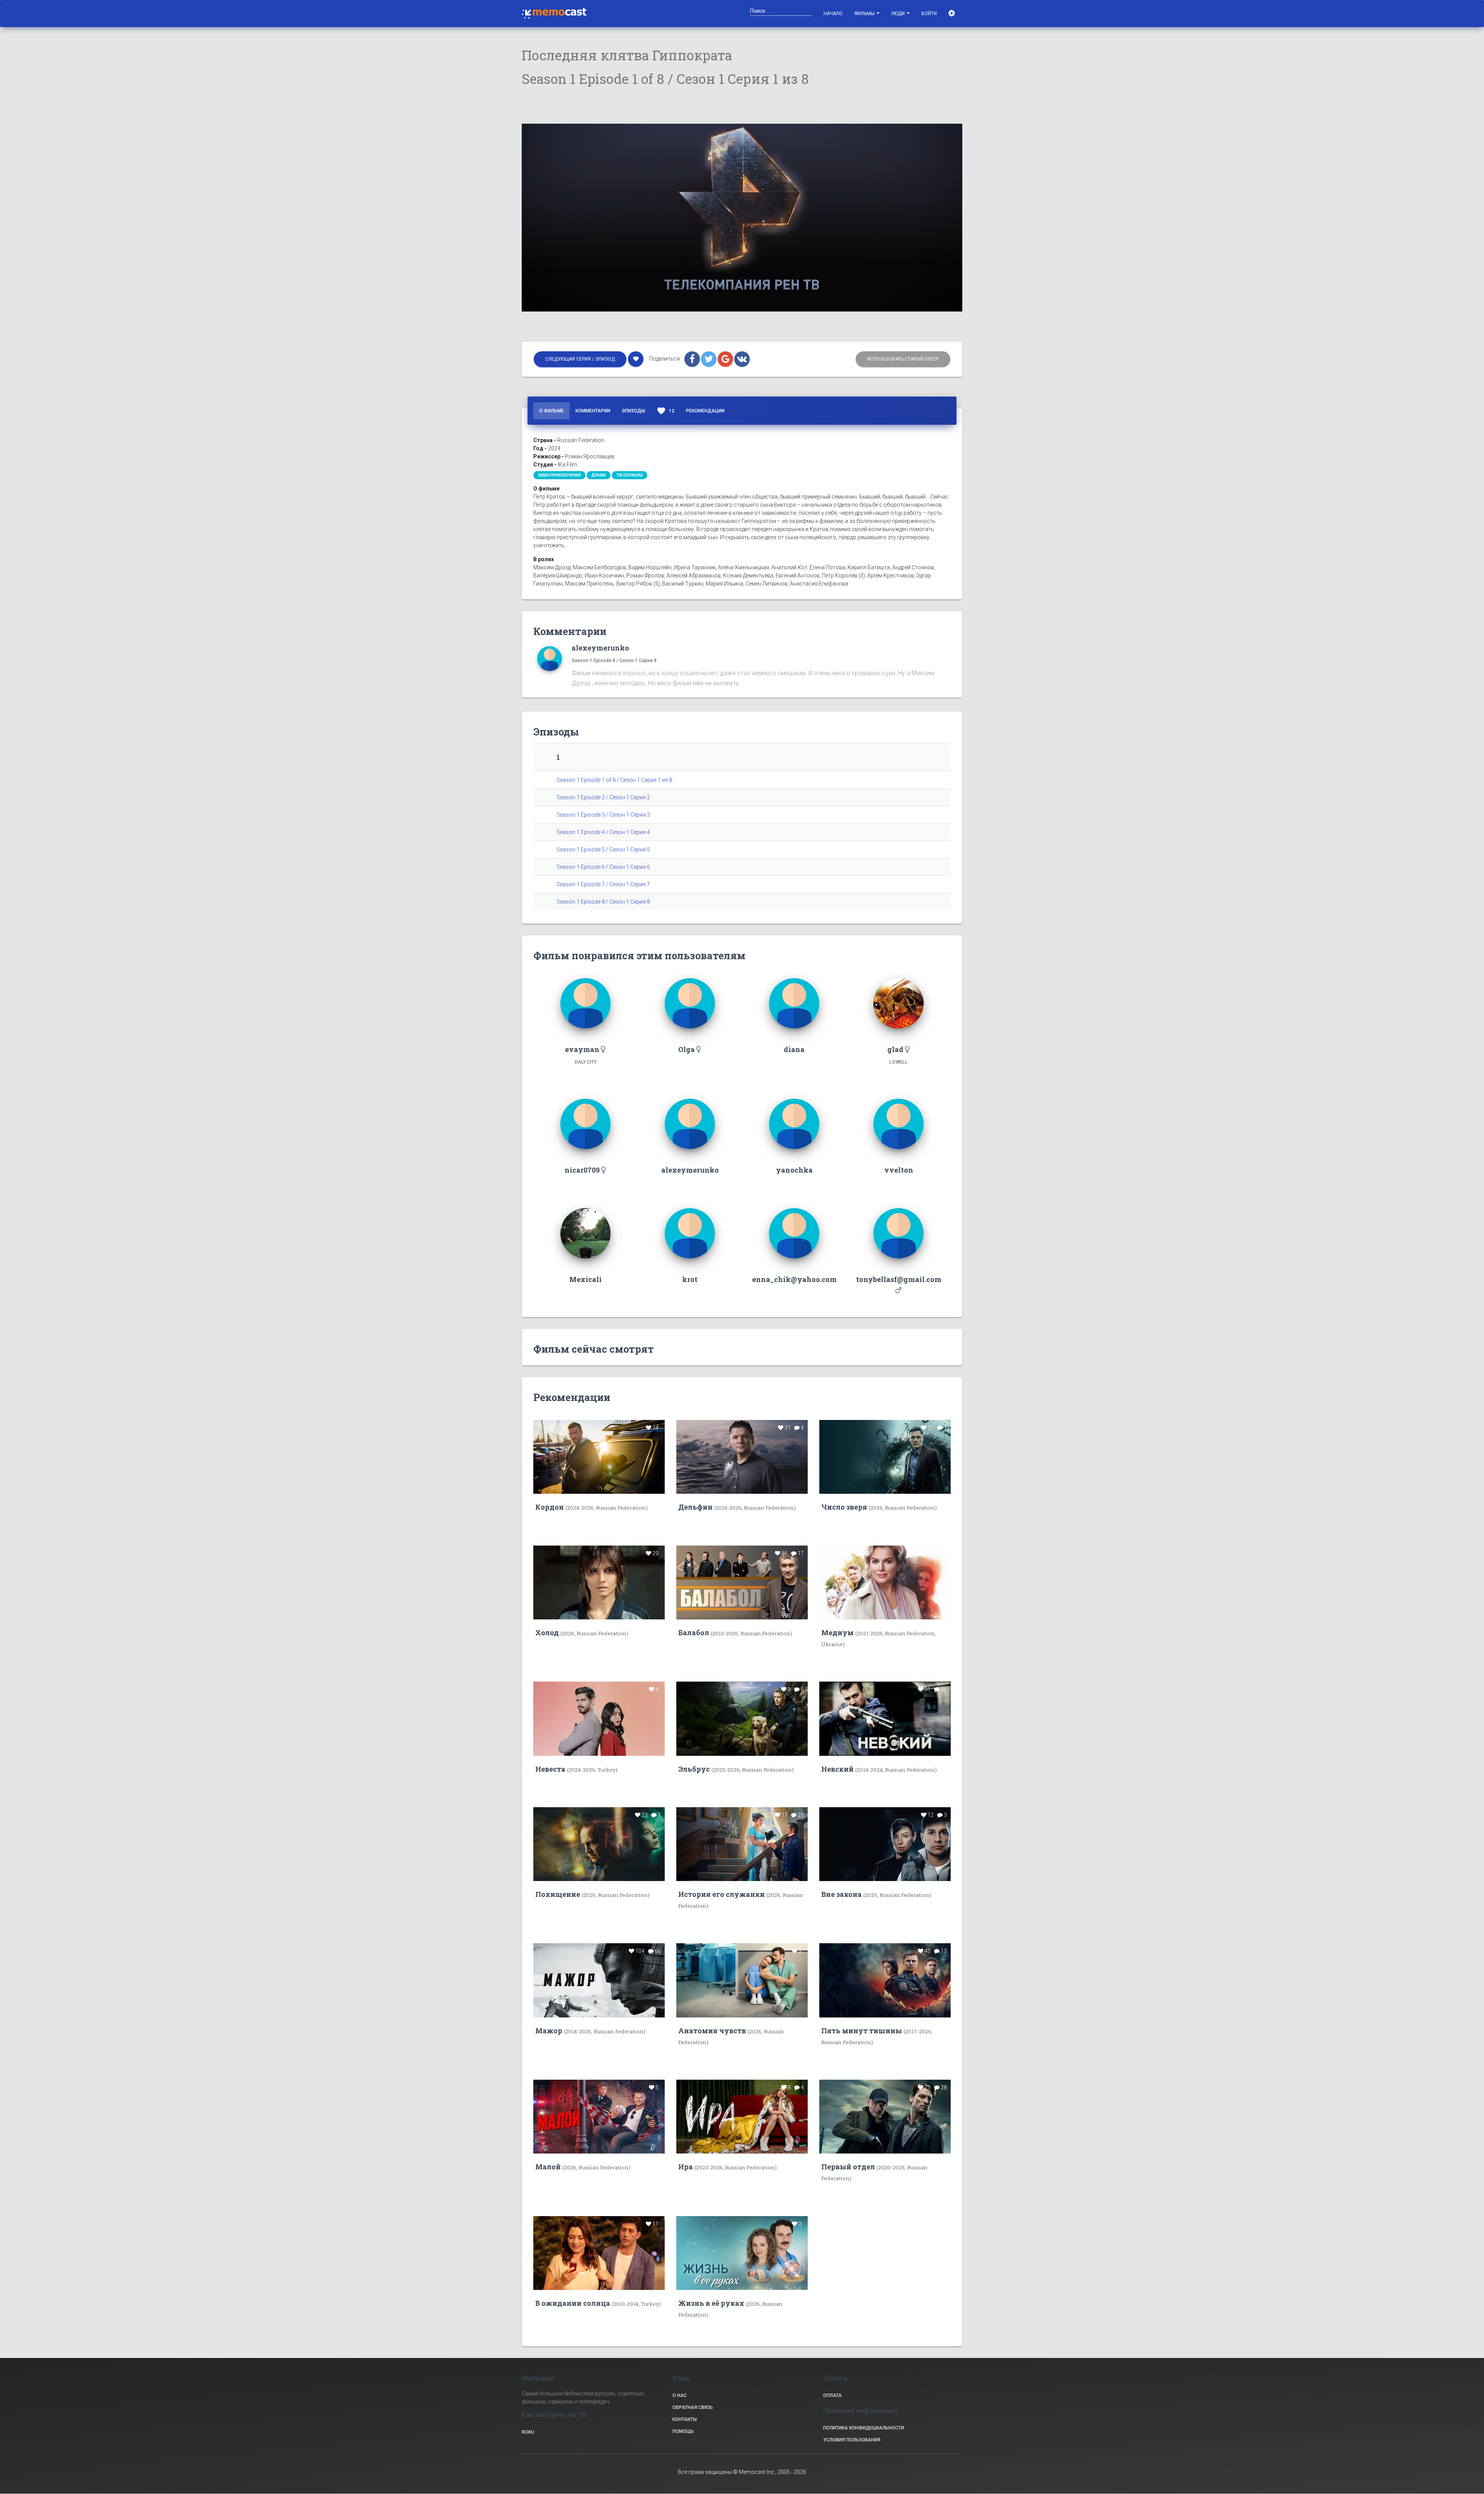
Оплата (832, 2395)
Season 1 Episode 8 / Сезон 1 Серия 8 (614, 660)
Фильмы (865, 14)
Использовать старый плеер (903, 359)
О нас (680, 2395)
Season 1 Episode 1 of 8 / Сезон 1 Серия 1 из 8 (614, 780)
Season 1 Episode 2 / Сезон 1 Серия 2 (603, 797)
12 (665, 411)
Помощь (683, 2431)
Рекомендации (705, 411)
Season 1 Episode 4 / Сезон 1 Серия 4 (603, 832)
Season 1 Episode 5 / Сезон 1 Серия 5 (603, 849)
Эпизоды (633, 411)
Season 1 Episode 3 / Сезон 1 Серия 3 (603, 815)
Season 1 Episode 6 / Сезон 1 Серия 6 (603, 867)
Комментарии (593, 411)
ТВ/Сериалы (630, 475)
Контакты (685, 2419)
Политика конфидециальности (864, 2428)
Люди (899, 14)
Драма (599, 475)
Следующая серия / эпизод (580, 359)
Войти (929, 14)
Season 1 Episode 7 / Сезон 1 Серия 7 (603, 884)
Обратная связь (693, 2407)
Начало (833, 14)
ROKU (528, 2432)
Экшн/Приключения (559, 475)
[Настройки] (952, 14)
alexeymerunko (600, 648)
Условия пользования (852, 2440)
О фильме (551, 411)
